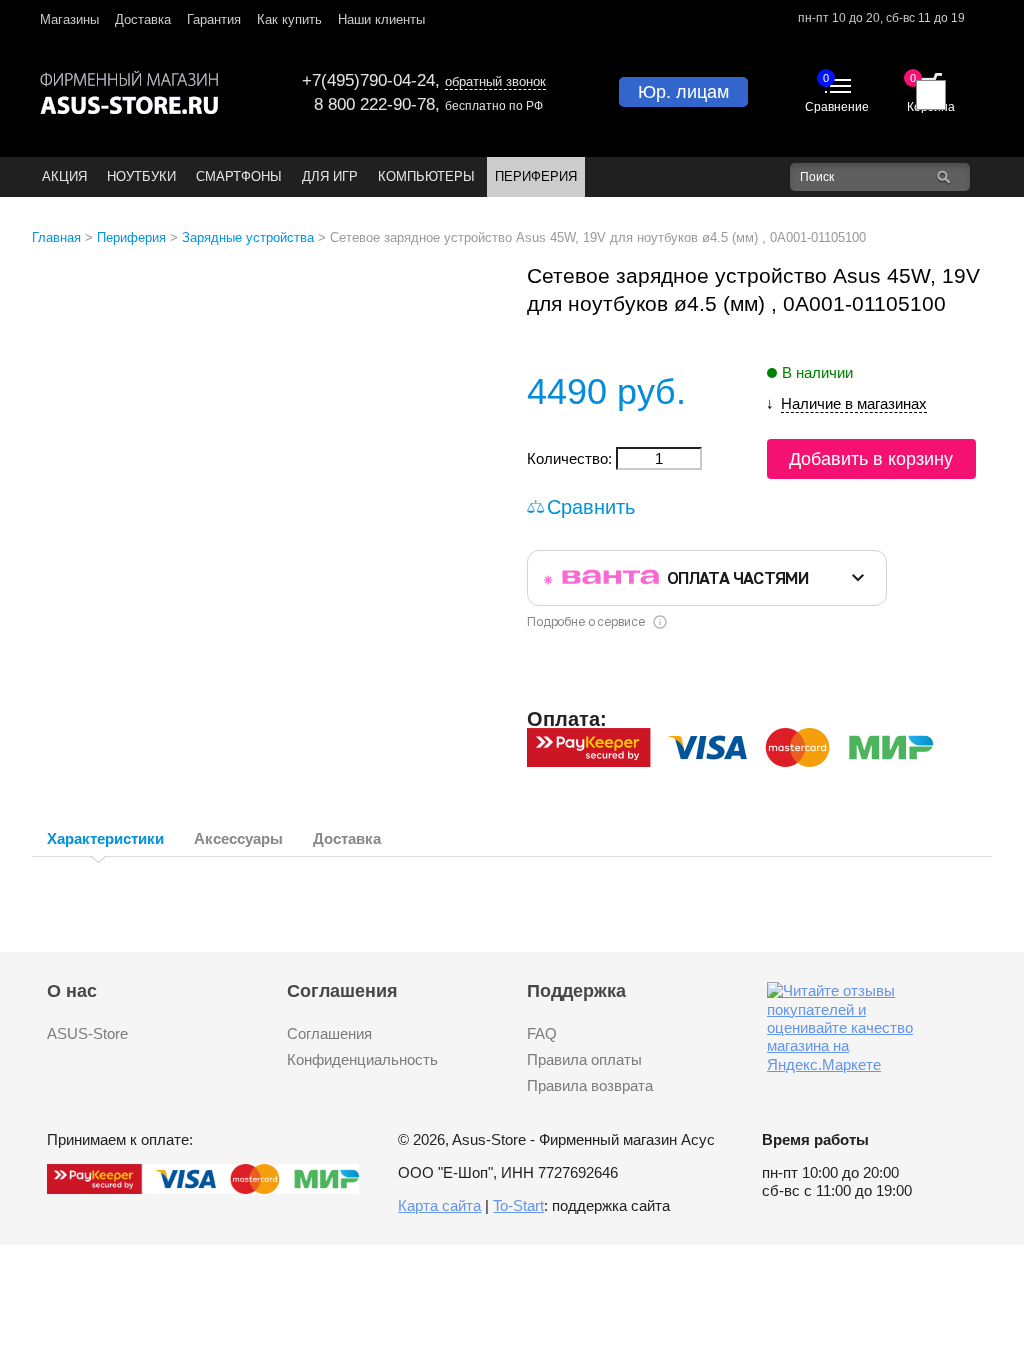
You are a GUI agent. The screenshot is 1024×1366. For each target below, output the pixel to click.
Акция (64, 176)
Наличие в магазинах (854, 403)
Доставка (143, 19)
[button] (479, 280)
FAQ (542, 1033)
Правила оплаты (584, 1059)
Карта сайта (439, 1205)
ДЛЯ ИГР (330, 176)
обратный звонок (495, 81)
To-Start (518, 1205)
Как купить (289, 19)
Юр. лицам (683, 92)
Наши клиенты (381, 19)
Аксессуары (238, 838)
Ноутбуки (141, 176)
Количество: (571, 458)
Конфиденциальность (362, 1059)
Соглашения (329, 1033)
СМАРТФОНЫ (239, 176)
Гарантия (214, 19)
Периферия (536, 176)
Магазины (69, 19)
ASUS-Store (87, 1033)
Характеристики (105, 838)
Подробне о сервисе (585, 621)
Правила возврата (590, 1085)
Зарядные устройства (248, 237)
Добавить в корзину (871, 459)
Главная (56, 237)
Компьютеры (426, 176)
